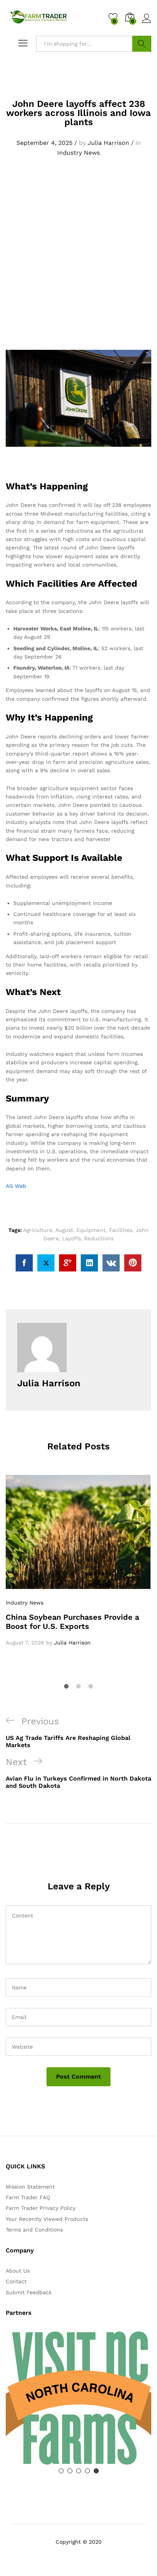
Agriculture (38, 1230)
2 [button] (70, 2471)
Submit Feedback (29, 2292)
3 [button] (79, 2471)
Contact (16, 2281)
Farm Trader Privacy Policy (41, 2208)
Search (142, 44)
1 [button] (61, 2471)
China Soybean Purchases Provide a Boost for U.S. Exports (72, 1622)
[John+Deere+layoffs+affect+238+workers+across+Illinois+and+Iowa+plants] (46, 1263)
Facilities (121, 1230)
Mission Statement (30, 2187)
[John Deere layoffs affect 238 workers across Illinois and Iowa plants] (24, 1263)
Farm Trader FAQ (28, 2197)
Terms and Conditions (34, 2230)
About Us (18, 2271)
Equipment (91, 1230)
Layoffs (71, 1238)
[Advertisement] (78, 262)
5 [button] (96, 2471)
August (64, 1230)
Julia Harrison (108, 143)
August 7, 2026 (25, 1643)
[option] (78, 1561)
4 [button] (87, 2471)
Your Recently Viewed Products (47, 2219)
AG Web (16, 1186)
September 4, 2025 (44, 143)
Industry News (78, 153)
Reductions (99, 1238)
